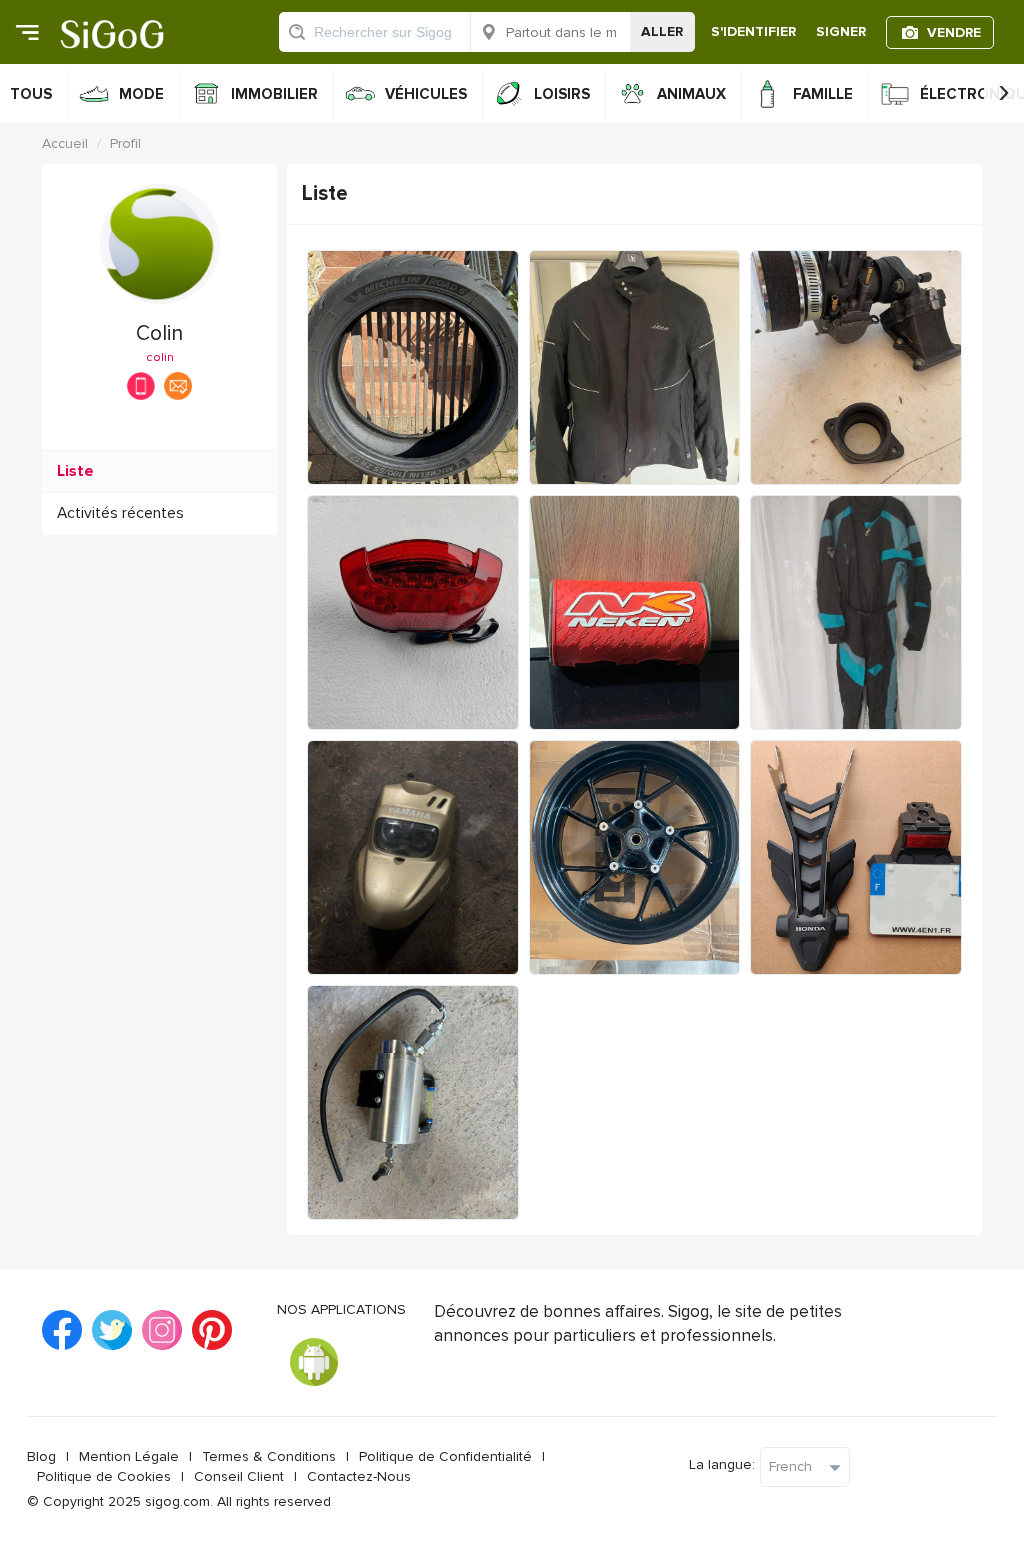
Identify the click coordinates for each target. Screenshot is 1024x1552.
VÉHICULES (426, 94)
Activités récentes (120, 513)
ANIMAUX (691, 94)
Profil (125, 143)
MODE (141, 94)
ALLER (662, 31)
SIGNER (841, 31)
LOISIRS (562, 94)
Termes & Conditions (269, 1456)
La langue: (722, 1464)
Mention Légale (129, 1456)
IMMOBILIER (274, 94)
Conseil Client (239, 1476)
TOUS (31, 94)
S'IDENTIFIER (753, 31)
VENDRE (954, 32)
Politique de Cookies (104, 1476)
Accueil (65, 143)
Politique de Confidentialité (445, 1456)
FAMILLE (823, 94)
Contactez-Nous (359, 1476)
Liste (75, 471)
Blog (41, 1456)
